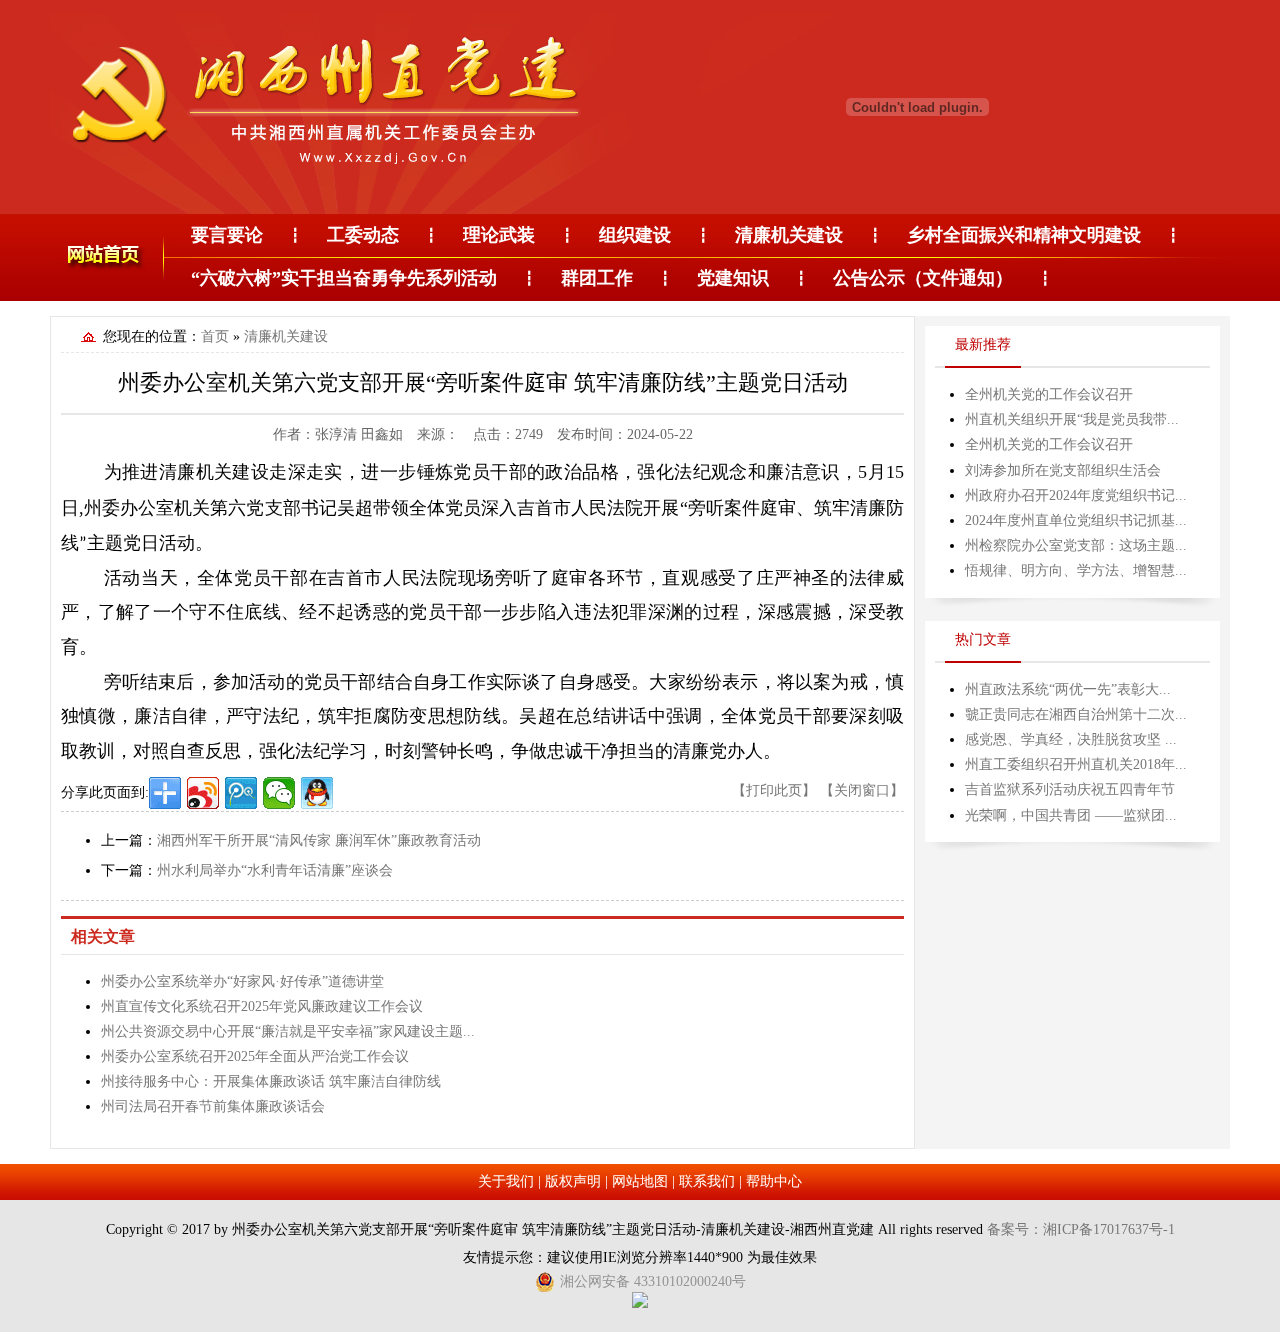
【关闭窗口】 (862, 790)
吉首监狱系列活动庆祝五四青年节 (1070, 789)
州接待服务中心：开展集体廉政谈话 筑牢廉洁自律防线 (271, 1081)
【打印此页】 (774, 790)
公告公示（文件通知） (923, 278)
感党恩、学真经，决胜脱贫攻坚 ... (1071, 739)
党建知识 (733, 278)
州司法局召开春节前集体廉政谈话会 (213, 1106)
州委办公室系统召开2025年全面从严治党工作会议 (255, 1056)
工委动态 (363, 235)
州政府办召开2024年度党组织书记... (1076, 495)
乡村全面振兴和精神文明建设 (1024, 235)
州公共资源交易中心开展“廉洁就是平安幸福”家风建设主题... (288, 1031)
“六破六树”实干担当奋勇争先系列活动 (344, 278)
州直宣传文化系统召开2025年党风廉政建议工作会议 (262, 1006)
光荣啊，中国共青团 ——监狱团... (1071, 815)
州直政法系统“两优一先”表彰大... (1068, 689)
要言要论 (227, 235)
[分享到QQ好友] (317, 793)
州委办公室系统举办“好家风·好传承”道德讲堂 (242, 981)
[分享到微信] (279, 793)
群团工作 (597, 278)
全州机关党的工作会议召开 (1049, 394)
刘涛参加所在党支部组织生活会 (1063, 470)
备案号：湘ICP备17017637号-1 (1081, 1229)
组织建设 (635, 235)
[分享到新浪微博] (203, 793)
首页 (215, 336)
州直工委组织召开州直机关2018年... (1076, 764)
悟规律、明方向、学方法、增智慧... (1076, 570)
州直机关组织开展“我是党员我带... (1072, 419)
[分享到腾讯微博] (241, 793)
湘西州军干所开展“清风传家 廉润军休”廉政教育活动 (319, 840)
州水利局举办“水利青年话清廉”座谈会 (275, 870)
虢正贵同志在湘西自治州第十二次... (1076, 714)
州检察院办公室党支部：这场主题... (1076, 545)
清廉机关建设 (789, 235)
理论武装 (499, 235)
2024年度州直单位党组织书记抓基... (1076, 520)
